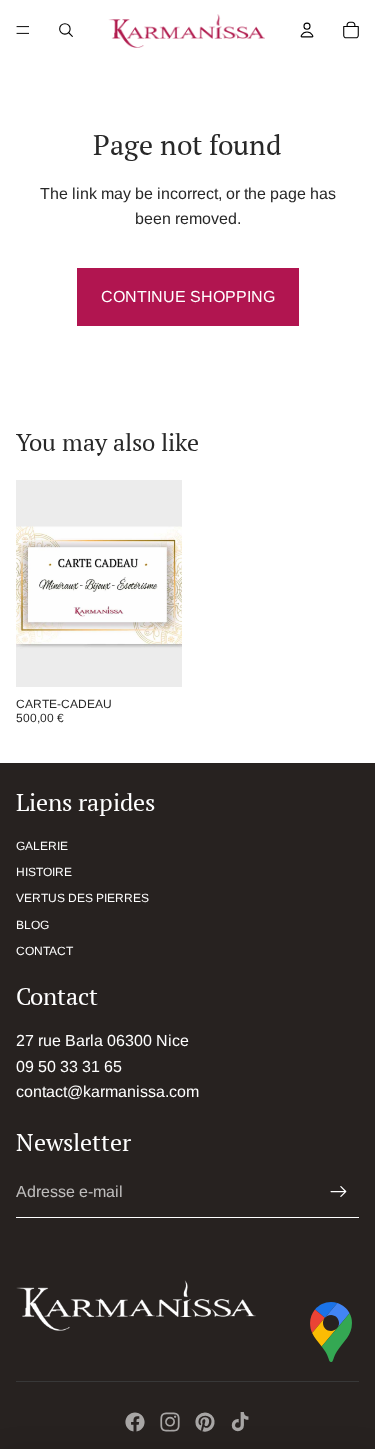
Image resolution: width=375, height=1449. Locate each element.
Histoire (44, 872)
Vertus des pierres (82, 898)
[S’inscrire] (339, 1192)
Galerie (42, 846)
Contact (44, 951)
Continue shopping (188, 296)
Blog (32, 925)
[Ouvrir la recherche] (66, 30)
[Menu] (23, 30)
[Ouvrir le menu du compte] (307, 30)
